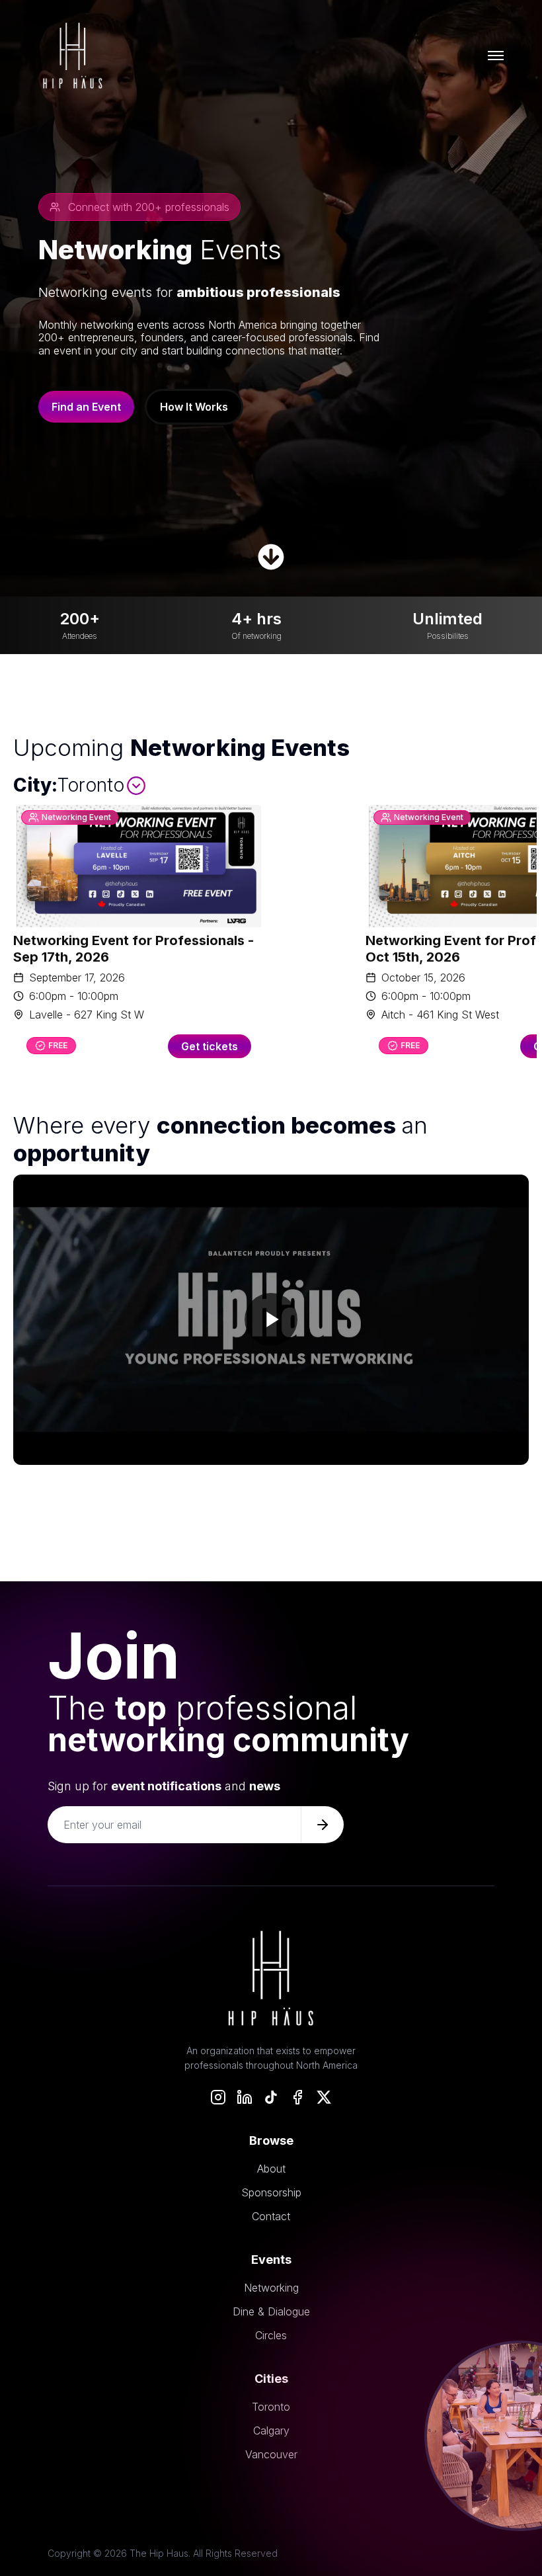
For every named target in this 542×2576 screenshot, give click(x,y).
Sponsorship (271, 2192)
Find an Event (86, 407)
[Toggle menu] (496, 56)
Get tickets (210, 1046)
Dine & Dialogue (271, 2311)
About (271, 2169)
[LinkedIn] (245, 2097)
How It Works (194, 407)
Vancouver (271, 2454)
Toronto (271, 2407)
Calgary (271, 2431)
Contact (271, 2216)
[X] (324, 2097)
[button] (271, 1320)
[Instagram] (218, 2097)
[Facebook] (297, 2097)
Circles (271, 2335)
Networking (271, 2288)
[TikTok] (271, 2097)
